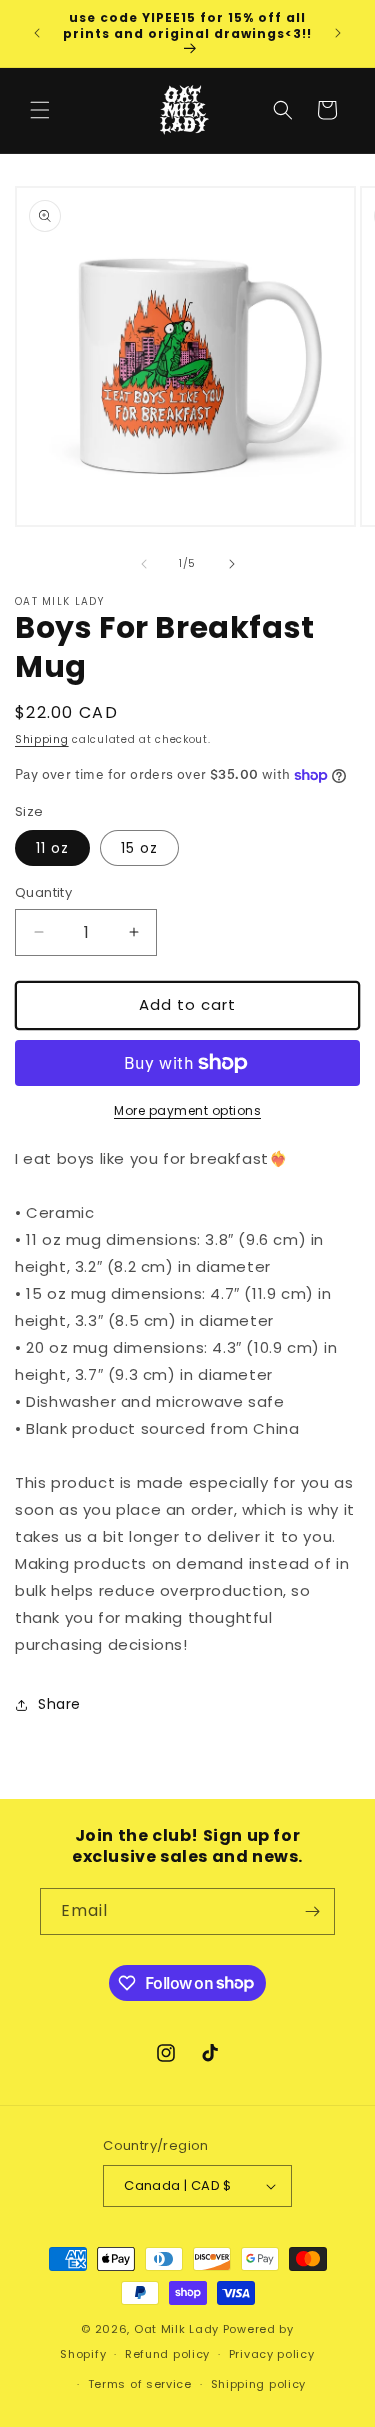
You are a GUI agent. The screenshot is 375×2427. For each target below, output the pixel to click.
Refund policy (167, 2354)
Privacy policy (272, 2354)
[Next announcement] (338, 33)
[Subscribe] (312, 1911)
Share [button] (59, 1704)
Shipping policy (259, 2384)
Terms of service (140, 2384)
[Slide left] (144, 564)
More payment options (187, 1110)
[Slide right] (232, 564)
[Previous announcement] (37, 33)
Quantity (43, 892)
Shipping (42, 739)
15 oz (139, 848)
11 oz (52, 848)
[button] (40, 110)
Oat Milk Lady (176, 2329)
